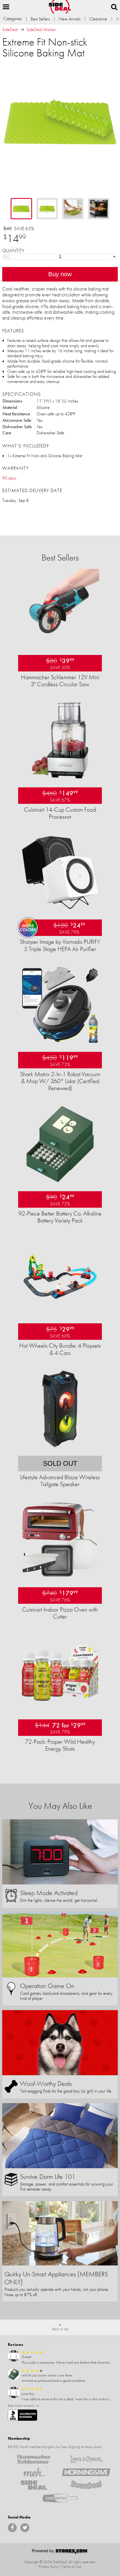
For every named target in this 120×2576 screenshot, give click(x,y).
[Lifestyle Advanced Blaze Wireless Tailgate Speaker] (60, 1446)
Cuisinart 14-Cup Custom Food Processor (60, 813)
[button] (6, 7)
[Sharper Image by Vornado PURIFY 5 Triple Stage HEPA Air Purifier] (60, 910)
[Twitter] (25, 2528)
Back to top (60, 2329)
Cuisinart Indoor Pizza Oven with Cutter (60, 1613)
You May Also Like (60, 1806)
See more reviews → (23, 2405)
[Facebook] (12, 2528)
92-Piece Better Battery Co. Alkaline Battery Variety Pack (60, 1217)
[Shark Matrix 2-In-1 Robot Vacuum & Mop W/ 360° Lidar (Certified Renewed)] (60, 1042)
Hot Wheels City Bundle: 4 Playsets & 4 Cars (60, 1349)
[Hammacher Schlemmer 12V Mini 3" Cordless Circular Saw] (60, 646)
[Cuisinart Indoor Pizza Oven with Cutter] (60, 1578)
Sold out (60, 1463)
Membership (19, 2438)
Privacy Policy (49, 2567)
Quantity (13, 251)
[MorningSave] (86, 2472)
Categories (13, 19)
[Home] (60, 7)
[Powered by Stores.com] (60, 2552)
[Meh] (34, 2472)
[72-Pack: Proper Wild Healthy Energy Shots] (60, 1710)
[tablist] (60, 209)
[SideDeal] (34, 2485)
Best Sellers (40, 19)
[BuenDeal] (86, 2485)
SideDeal (10, 29)
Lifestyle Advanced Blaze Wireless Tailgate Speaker (60, 1481)
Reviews (15, 2344)
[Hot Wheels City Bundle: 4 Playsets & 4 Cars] (60, 1314)
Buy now (60, 274)
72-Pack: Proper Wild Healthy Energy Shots (60, 1745)
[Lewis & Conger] (86, 2459)
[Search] (114, 7)
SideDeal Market (41, 29)
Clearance (98, 19)
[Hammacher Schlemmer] (34, 2459)
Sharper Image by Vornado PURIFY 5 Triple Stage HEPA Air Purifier (60, 945)
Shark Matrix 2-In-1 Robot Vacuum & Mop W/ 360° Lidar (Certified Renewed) (60, 1081)
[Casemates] (60, 2498)
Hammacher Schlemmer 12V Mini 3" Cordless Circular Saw (60, 681)
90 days (9, 478)
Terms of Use (72, 2567)
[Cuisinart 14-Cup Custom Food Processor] (60, 778)
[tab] (21, 209)
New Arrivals (69, 19)
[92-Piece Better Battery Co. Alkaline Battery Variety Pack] (60, 1182)
